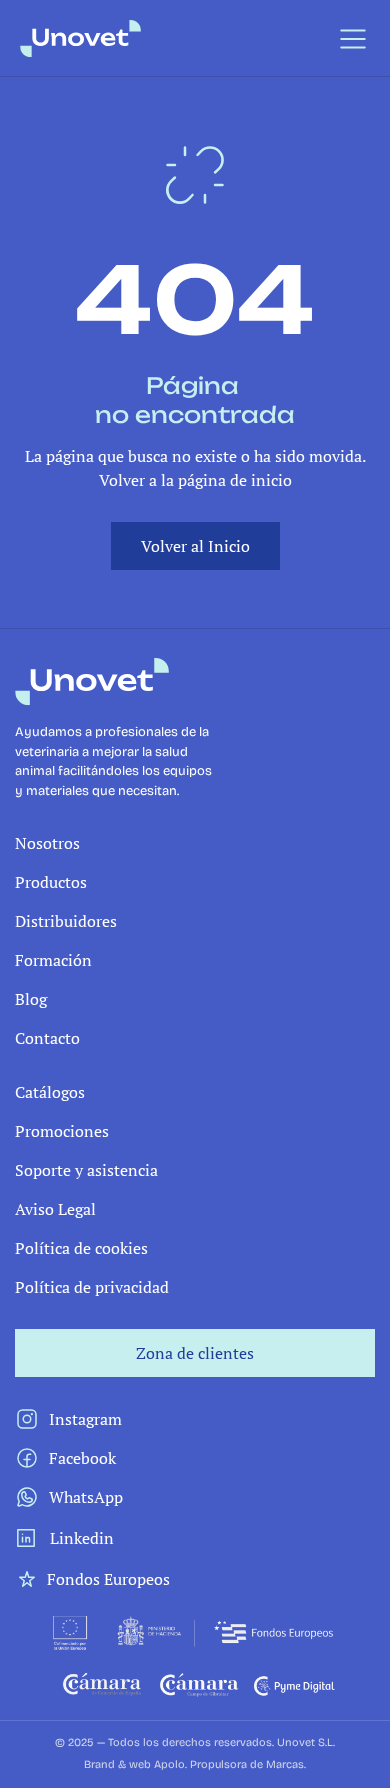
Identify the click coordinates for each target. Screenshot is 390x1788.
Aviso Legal (55, 1209)
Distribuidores (66, 921)
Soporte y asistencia (86, 1170)
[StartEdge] (144, 38)
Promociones (62, 1131)
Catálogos (50, 1092)
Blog (31, 999)
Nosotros (47, 843)
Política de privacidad (92, 1287)
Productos (51, 882)
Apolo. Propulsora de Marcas (229, 1764)
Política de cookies (81, 1248)
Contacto (47, 1038)
